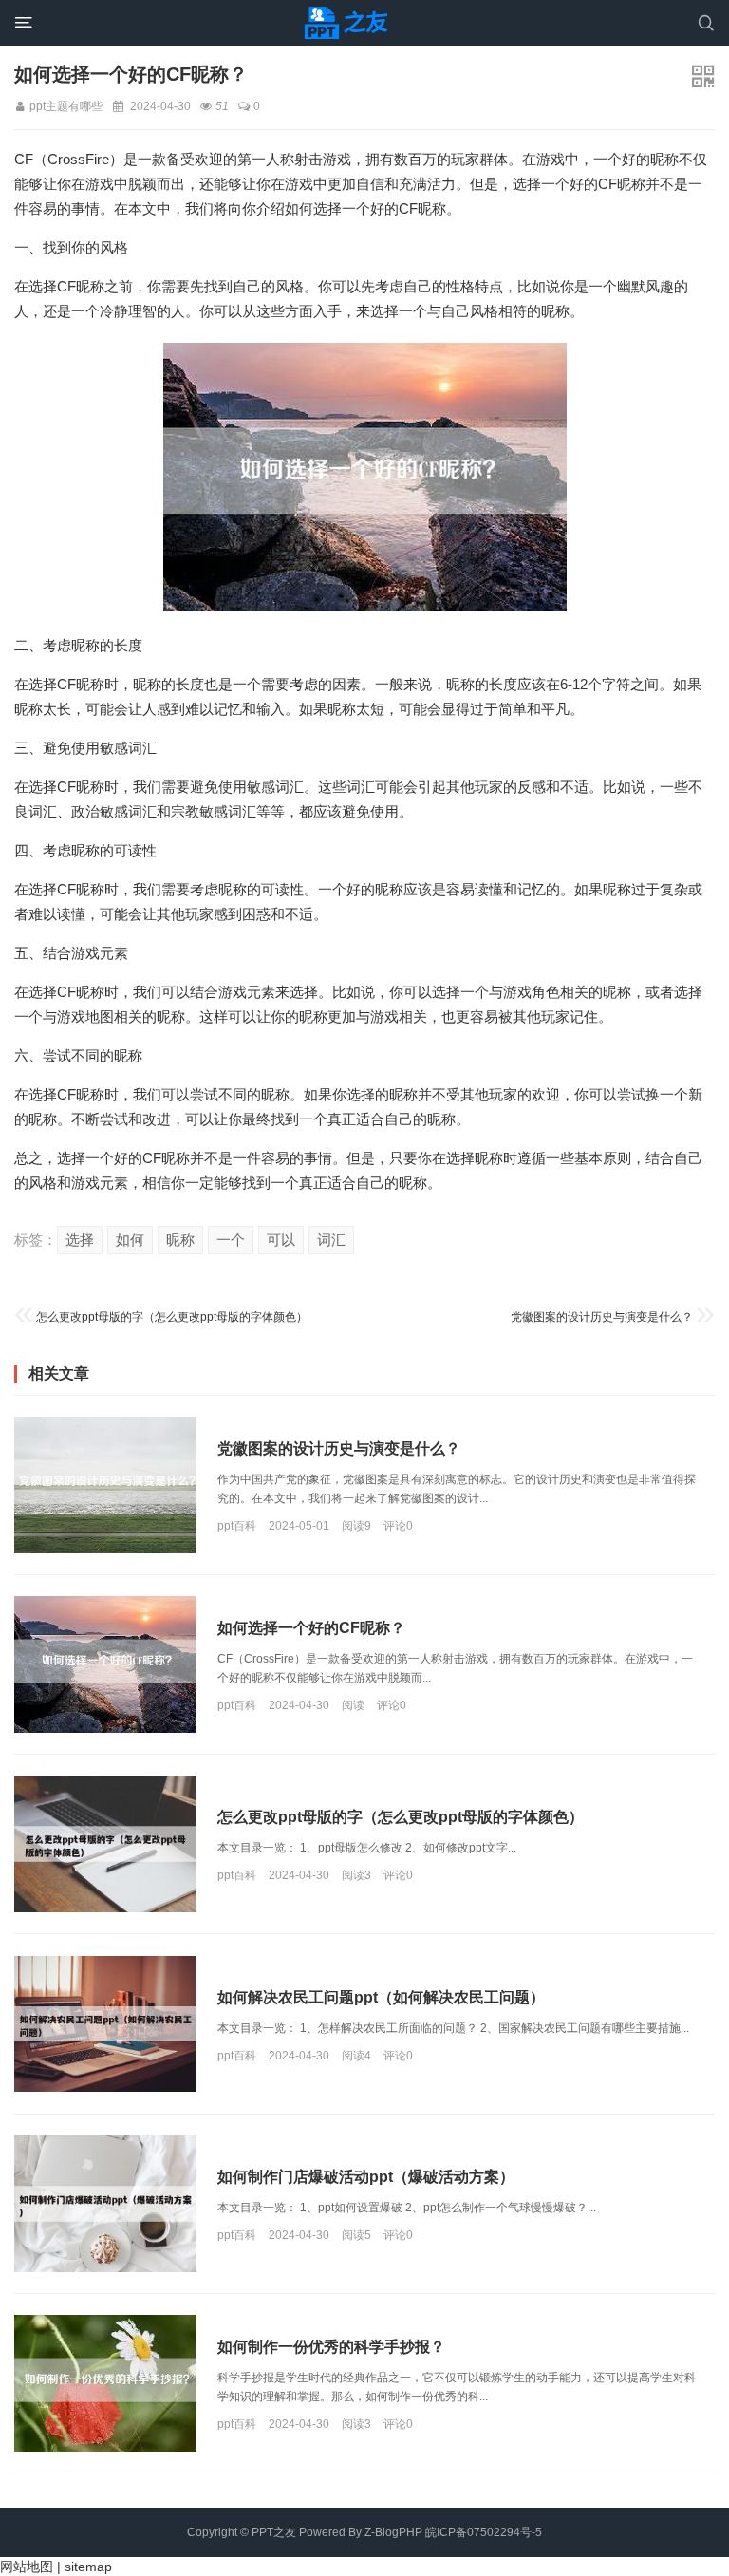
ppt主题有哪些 (66, 106)
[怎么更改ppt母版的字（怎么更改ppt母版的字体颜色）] (105, 1844)
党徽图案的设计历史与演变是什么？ (602, 1317)
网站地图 (27, 2567)
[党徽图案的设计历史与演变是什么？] (105, 1485)
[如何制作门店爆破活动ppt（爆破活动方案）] (105, 2204)
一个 (231, 1240)
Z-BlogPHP (393, 2532)
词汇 (331, 1240)
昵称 (180, 1240)
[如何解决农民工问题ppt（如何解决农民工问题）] (105, 2024)
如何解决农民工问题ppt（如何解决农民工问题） (381, 1996)
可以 (281, 1240)
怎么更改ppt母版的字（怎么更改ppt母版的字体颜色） (172, 1317)
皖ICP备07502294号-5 (484, 2532)
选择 (80, 1240)
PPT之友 (274, 2532)
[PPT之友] (349, 23)
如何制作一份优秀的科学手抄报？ (331, 2347)
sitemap (88, 2567)
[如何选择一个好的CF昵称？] (105, 1664)
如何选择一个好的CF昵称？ (311, 1628)
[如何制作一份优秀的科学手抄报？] (105, 2383)
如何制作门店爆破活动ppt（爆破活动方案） (366, 2177)
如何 (130, 1240)
